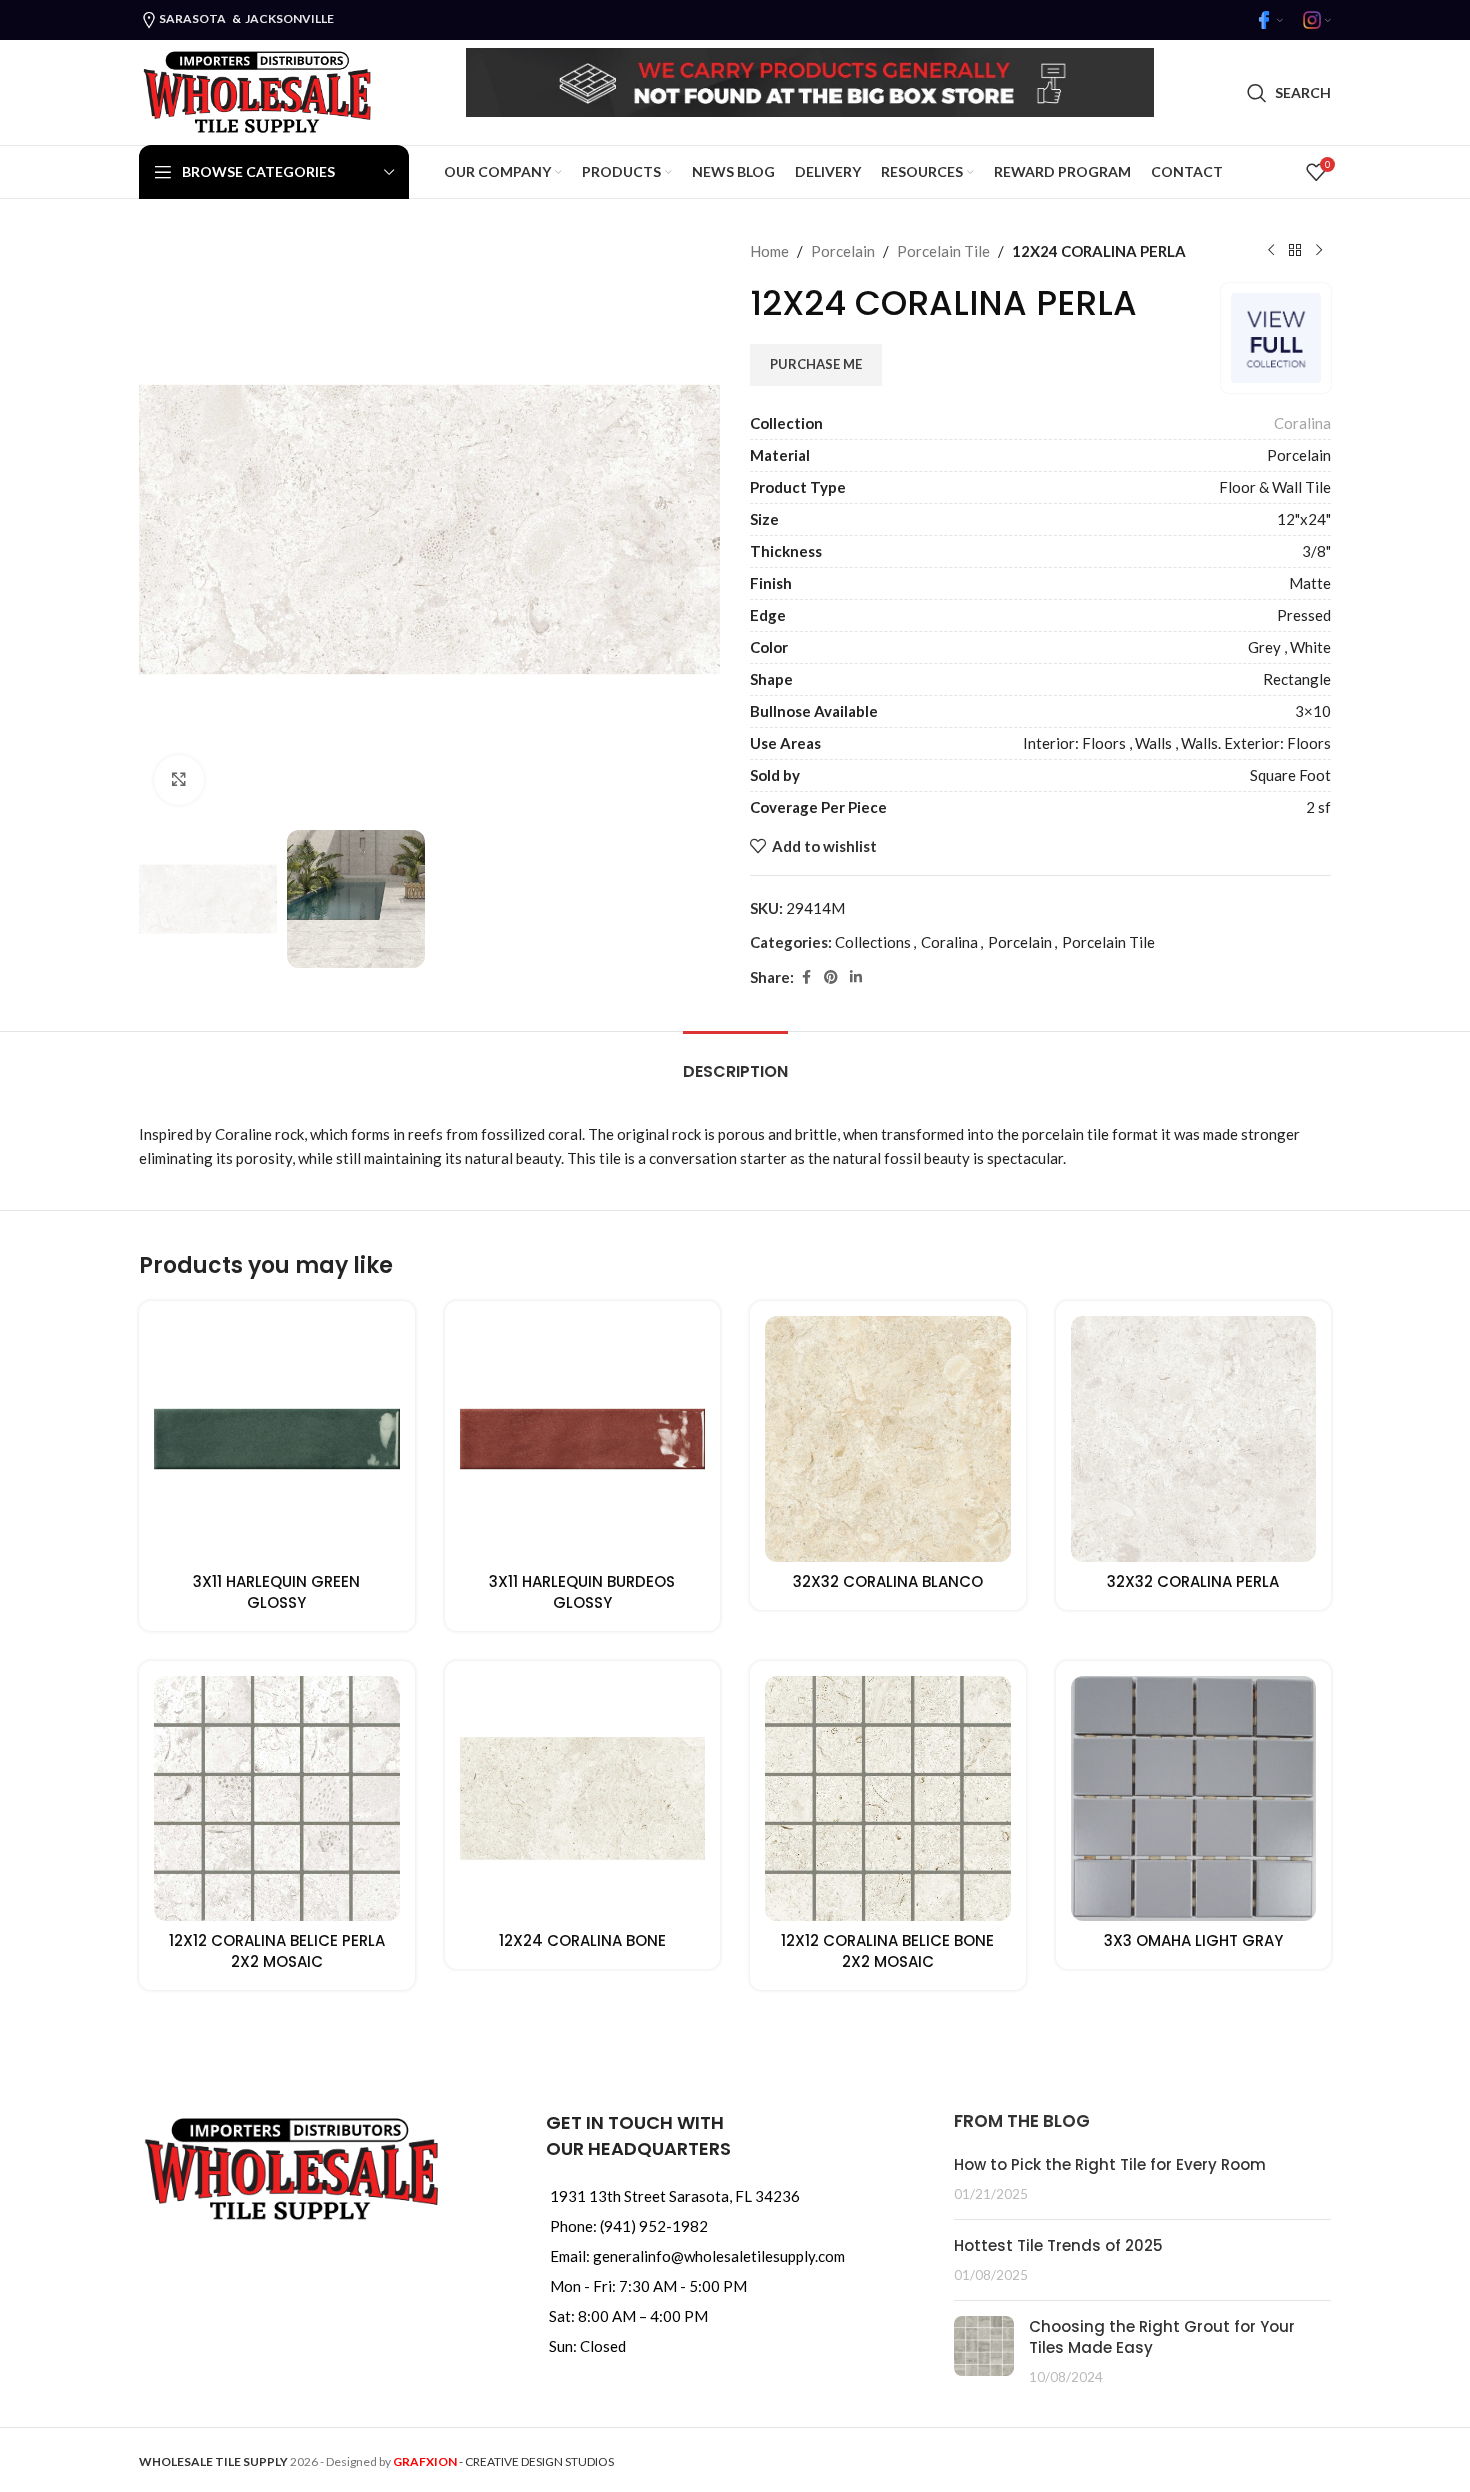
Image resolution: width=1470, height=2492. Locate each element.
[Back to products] (1295, 251)
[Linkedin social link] (856, 977)
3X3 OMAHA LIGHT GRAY (1193, 1940)
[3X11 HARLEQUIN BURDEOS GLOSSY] (583, 1439)
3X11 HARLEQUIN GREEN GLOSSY (276, 1592)
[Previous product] (1271, 251)
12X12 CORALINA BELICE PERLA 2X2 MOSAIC (277, 1951)
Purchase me (816, 364)
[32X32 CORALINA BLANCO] (888, 1439)
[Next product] (1319, 251)
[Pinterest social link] (831, 977)
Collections (873, 942)
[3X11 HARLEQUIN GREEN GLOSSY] (277, 1439)
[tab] (735, 1061)
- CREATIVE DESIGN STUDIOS (503, 2461)
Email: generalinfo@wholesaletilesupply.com (697, 2256)
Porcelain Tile (943, 251)
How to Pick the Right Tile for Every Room (1110, 2164)
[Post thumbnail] (984, 2351)
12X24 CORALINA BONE (582, 1940)
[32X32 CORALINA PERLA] (1194, 1439)
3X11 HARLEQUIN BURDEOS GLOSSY (582, 1592)
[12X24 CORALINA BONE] (583, 1799)
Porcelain (843, 251)
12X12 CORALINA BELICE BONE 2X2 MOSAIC (887, 1951)
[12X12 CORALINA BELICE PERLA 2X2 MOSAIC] (277, 1799)
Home (769, 251)
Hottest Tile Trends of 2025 (1058, 2245)
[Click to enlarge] (179, 780)
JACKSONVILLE (289, 18)
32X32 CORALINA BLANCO (888, 1581)
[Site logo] (256, 90)
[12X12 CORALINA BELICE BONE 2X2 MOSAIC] (888, 1799)
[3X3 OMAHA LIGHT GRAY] (1194, 1799)
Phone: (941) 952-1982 (629, 2226)
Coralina (1302, 423)
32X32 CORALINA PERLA (1193, 1581)
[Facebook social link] (806, 977)
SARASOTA (192, 18)
